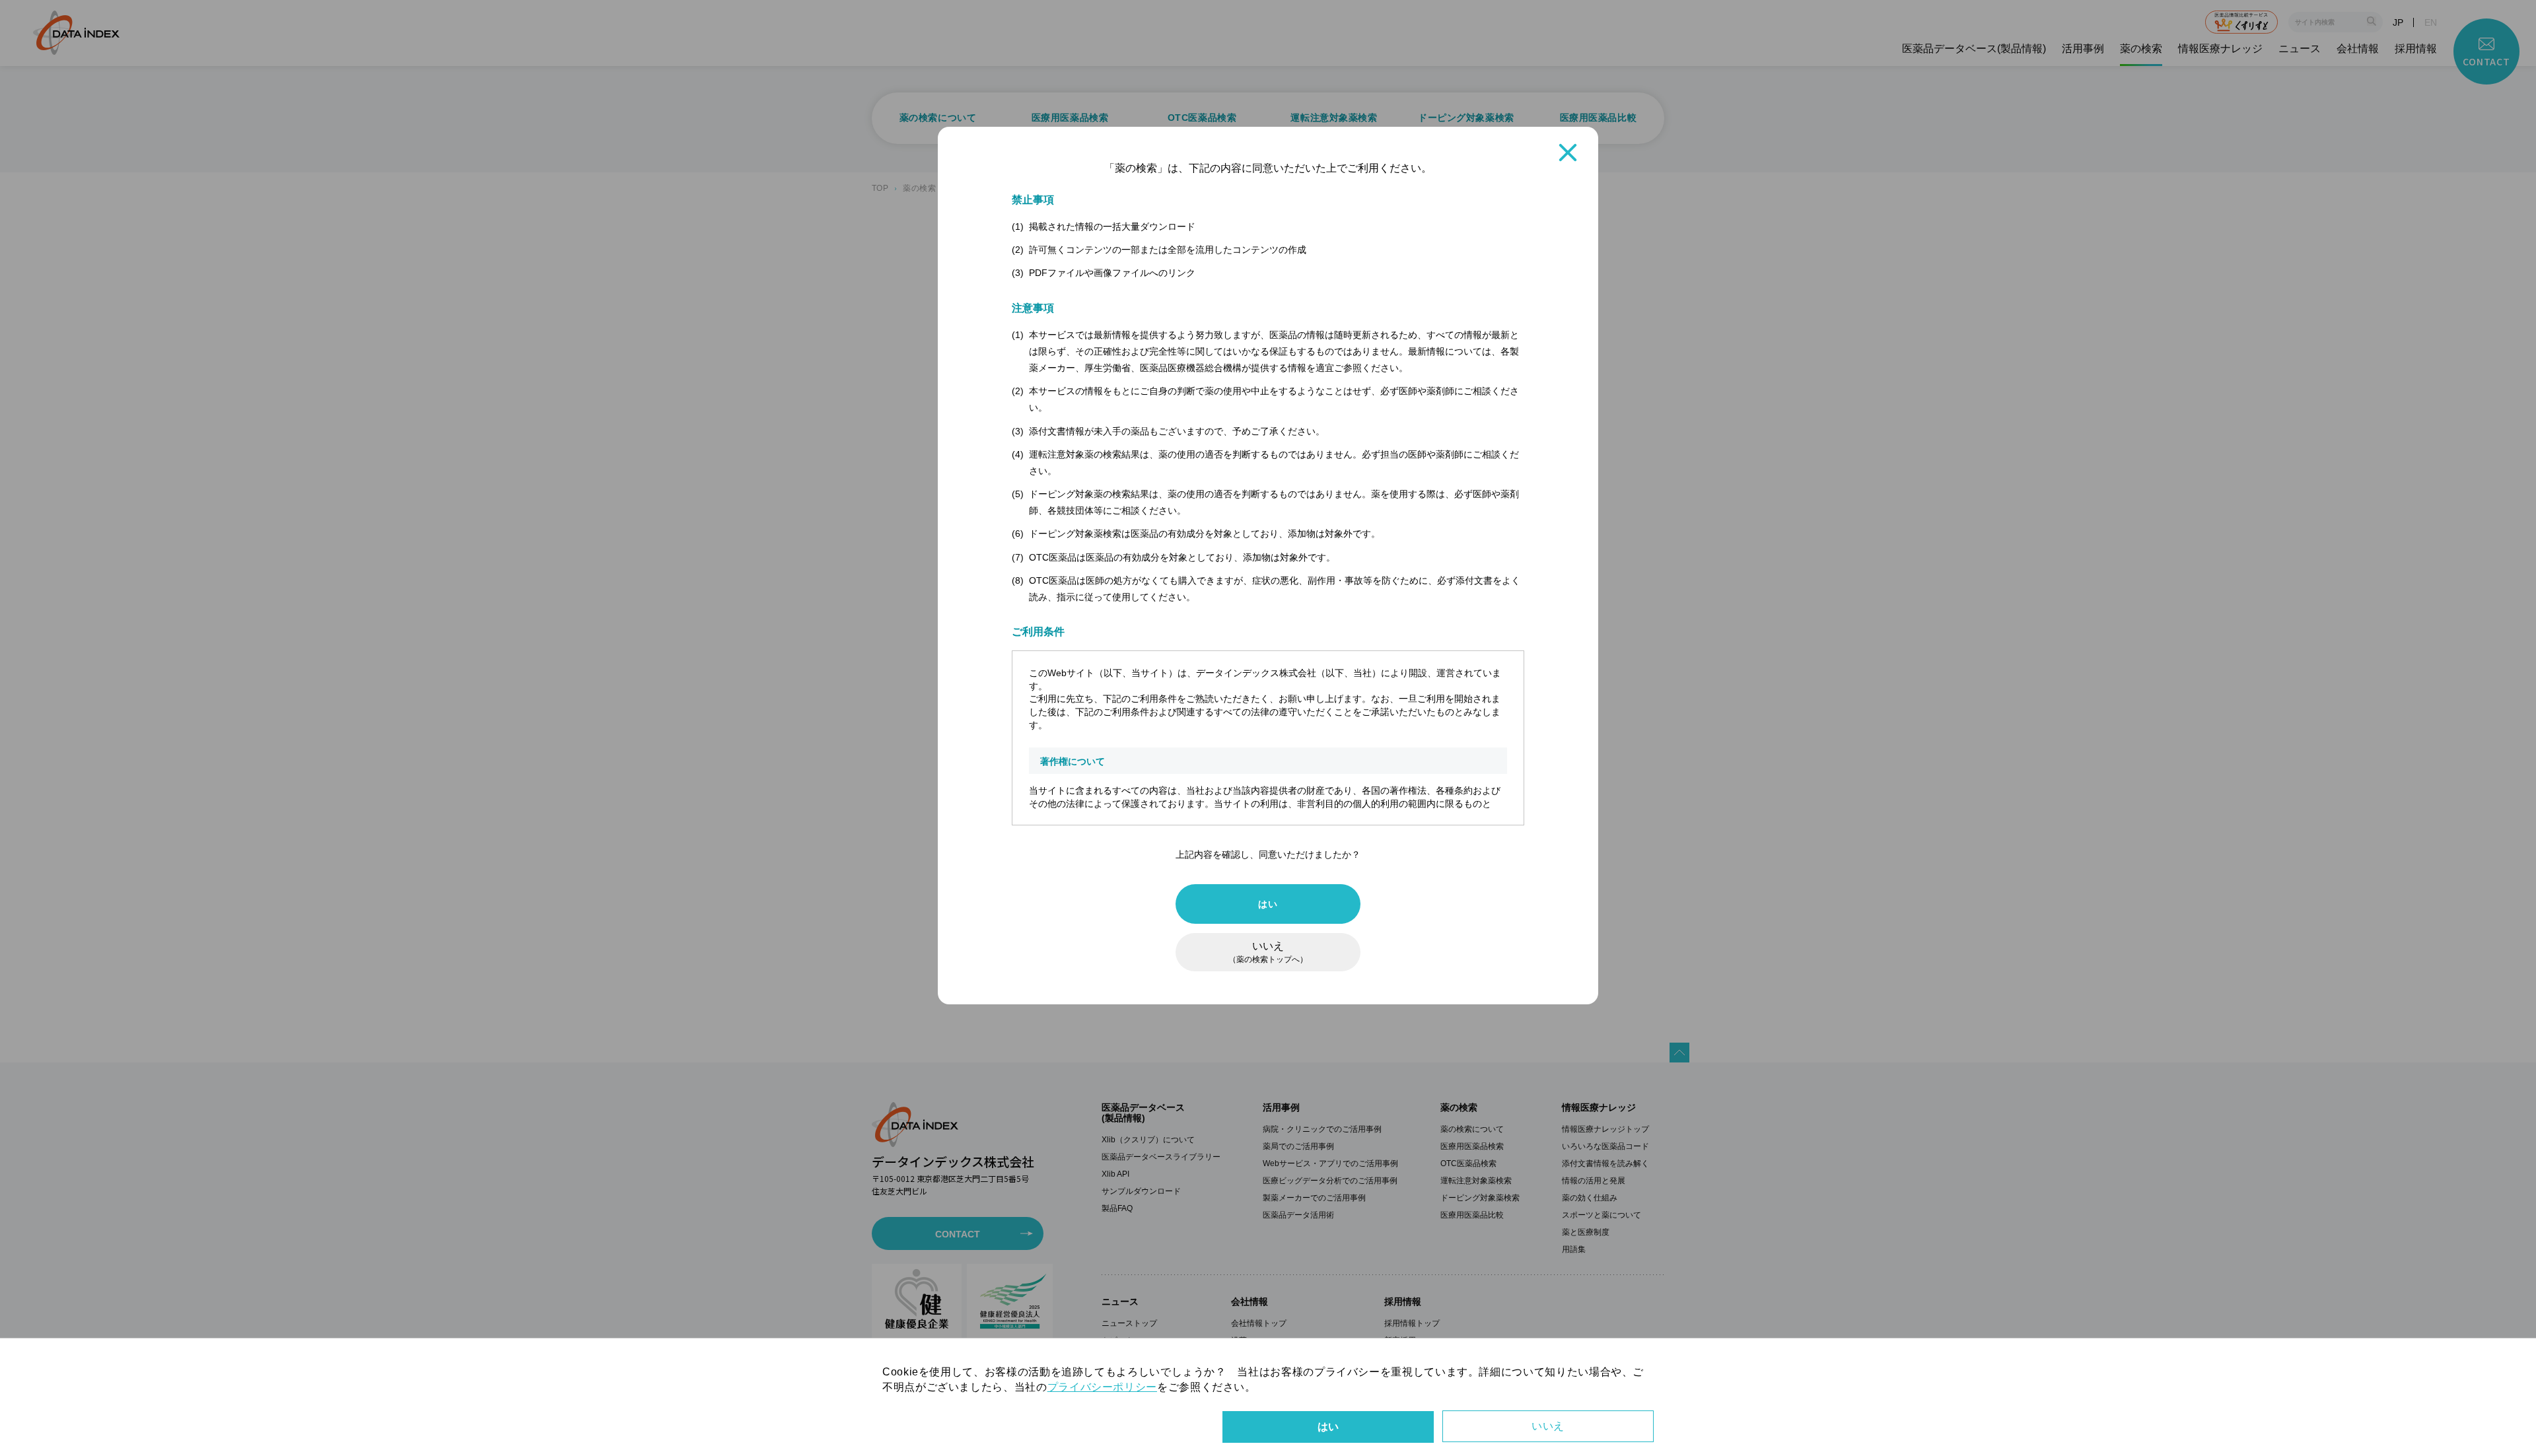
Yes (1328, 1427)
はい (1268, 904)
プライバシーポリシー (1102, 1387)
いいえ (1268, 952)
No (1548, 1426)
